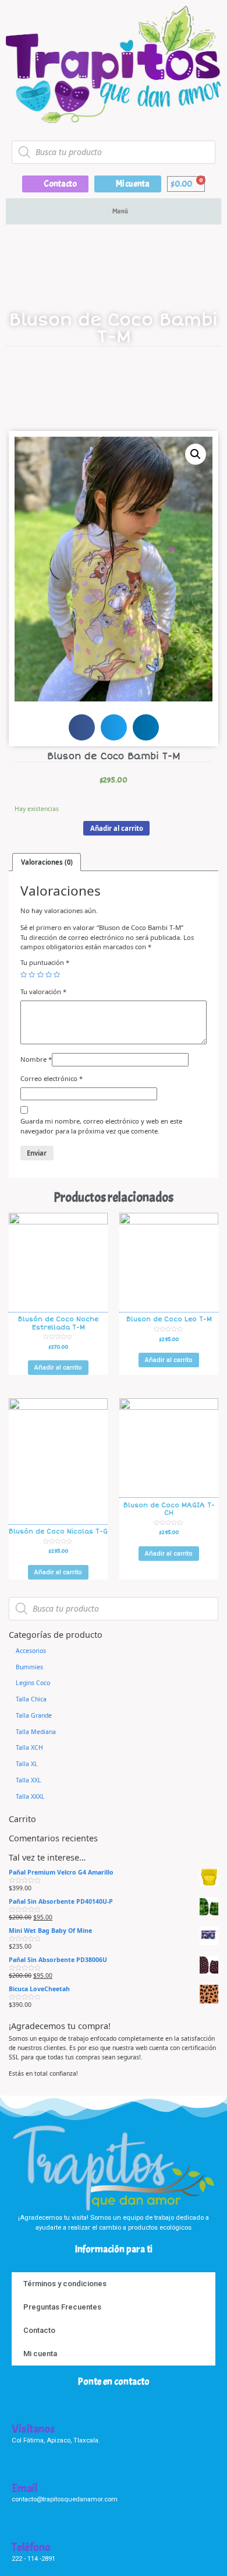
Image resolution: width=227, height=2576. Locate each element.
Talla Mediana (36, 1732)
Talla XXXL (30, 1796)
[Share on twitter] (114, 727)
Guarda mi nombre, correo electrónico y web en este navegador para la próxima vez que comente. (101, 1126)
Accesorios (31, 1651)
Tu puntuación (45, 962)
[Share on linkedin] (146, 727)
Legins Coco (33, 1683)
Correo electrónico (52, 1078)
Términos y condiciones (65, 2284)
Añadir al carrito (117, 828)
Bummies (29, 1667)
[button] (55, 184)
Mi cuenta (40, 2354)
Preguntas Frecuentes (62, 2307)
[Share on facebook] (82, 727)
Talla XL (27, 1764)
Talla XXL (29, 1780)
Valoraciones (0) (47, 862)
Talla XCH (29, 1747)
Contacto (39, 2330)
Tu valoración (43, 992)
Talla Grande (34, 1715)
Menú (120, 211)
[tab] (47, 862)
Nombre (36, 1059)
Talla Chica (31, 1699)
